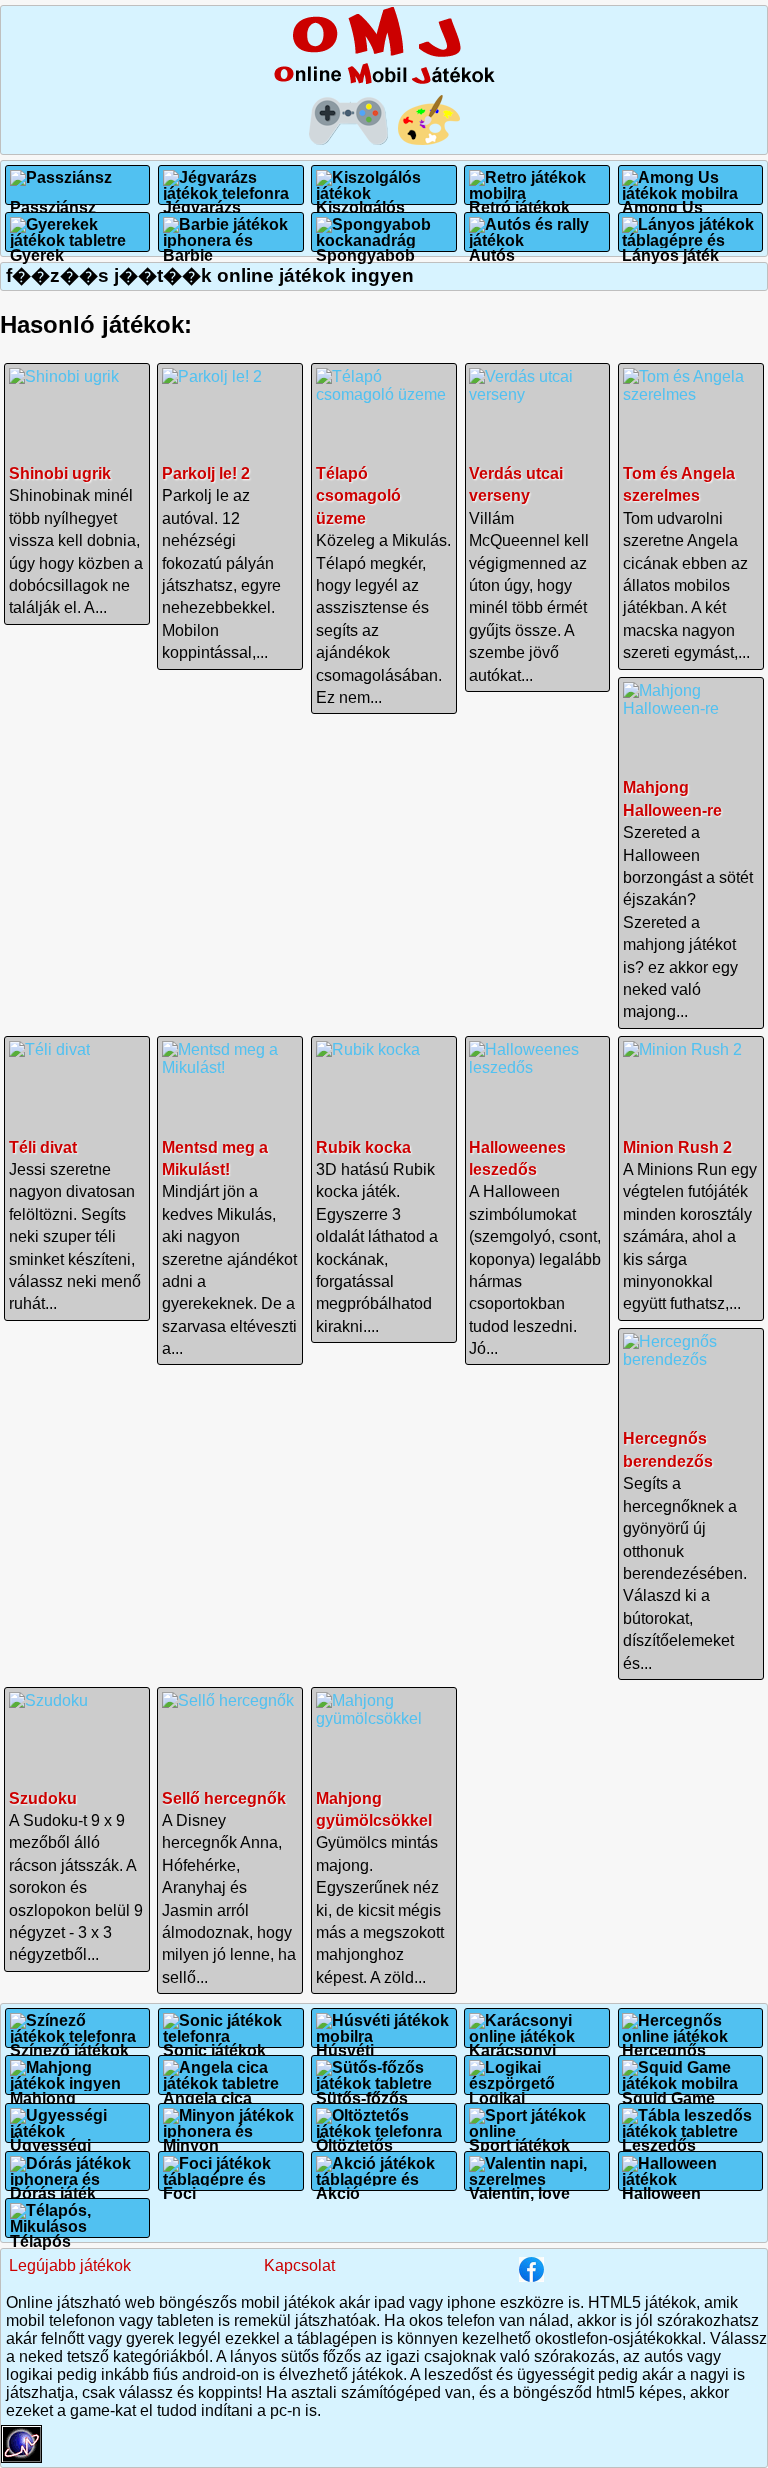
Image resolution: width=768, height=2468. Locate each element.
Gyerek (78, 232)
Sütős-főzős (384, 2075)
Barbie (231, 232)
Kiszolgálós (360, 199)
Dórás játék (53, 2185)
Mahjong (78, 2075)
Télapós (78, 2218)
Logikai (537, 2075)
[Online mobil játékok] (384, 80)
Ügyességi (50, 2137)
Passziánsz (53, 199)
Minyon (191, 2137)
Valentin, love (519, 2185)
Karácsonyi (512, 2042)
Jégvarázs (202, 199)
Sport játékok (519, 2137)
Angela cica (231, 2075)
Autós (537, 232)
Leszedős (659, 2137)
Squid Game (690, 2075)
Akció (338, 2185)
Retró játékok (519, 199)
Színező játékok (69, 2042)
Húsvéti (345, 2042)
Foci (179, 2185)
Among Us (662, 199)
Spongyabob (384, 232)
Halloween (661, 2185)
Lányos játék (690, 232)
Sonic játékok (214, 2042)
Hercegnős (664, 2042)
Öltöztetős (354, 2137)
